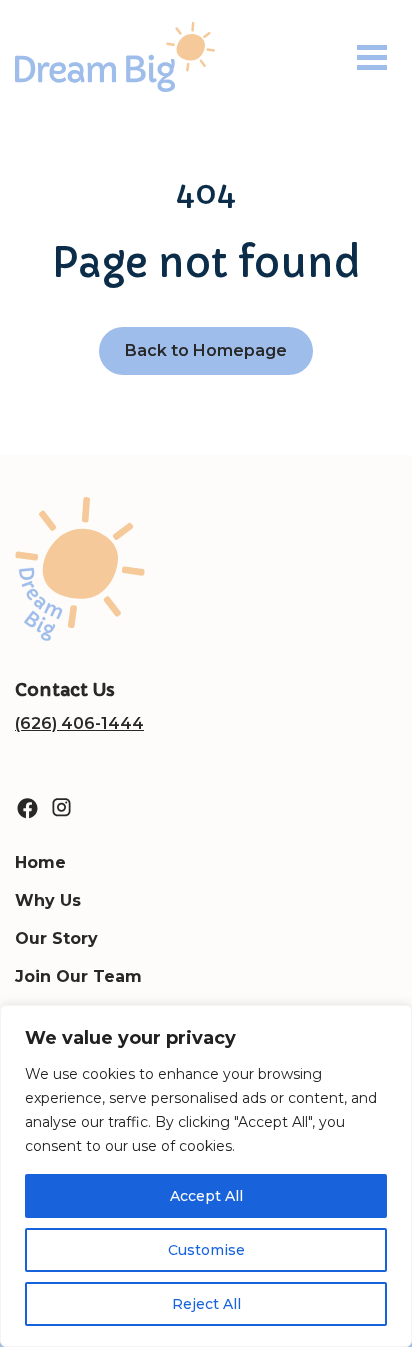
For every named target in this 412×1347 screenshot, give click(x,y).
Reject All (206, 1304)
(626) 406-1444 (79, 723)
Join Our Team (78, 976)
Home (40, 862)
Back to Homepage (206, 350)
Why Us (48, 900)
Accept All (206, 1196)
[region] (206, 1176)
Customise (206, 1250)
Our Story (56, 938)
